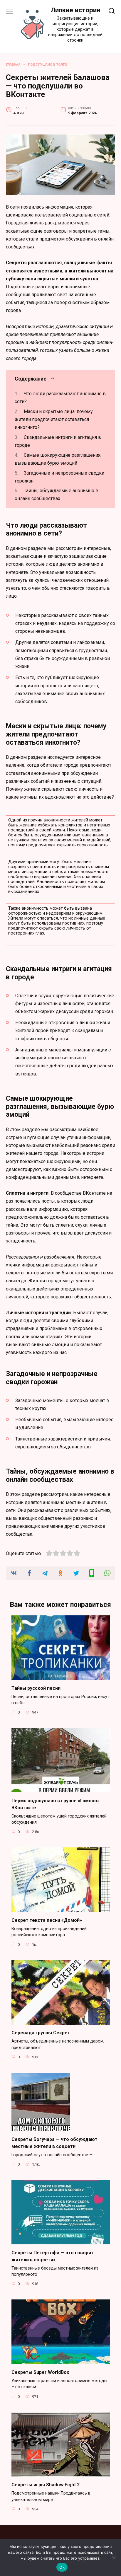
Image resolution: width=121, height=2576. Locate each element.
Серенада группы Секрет (41, 2033)
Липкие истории (75, 10)
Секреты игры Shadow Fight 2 (46, 2485)
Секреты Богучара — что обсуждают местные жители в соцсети (54, 2143)
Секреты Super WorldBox (40, 2372)
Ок (62, 2567)
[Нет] (114, 2558)
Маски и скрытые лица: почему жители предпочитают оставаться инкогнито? (54, 419)
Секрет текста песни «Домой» (47, 1920)
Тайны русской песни (36, 1688)
